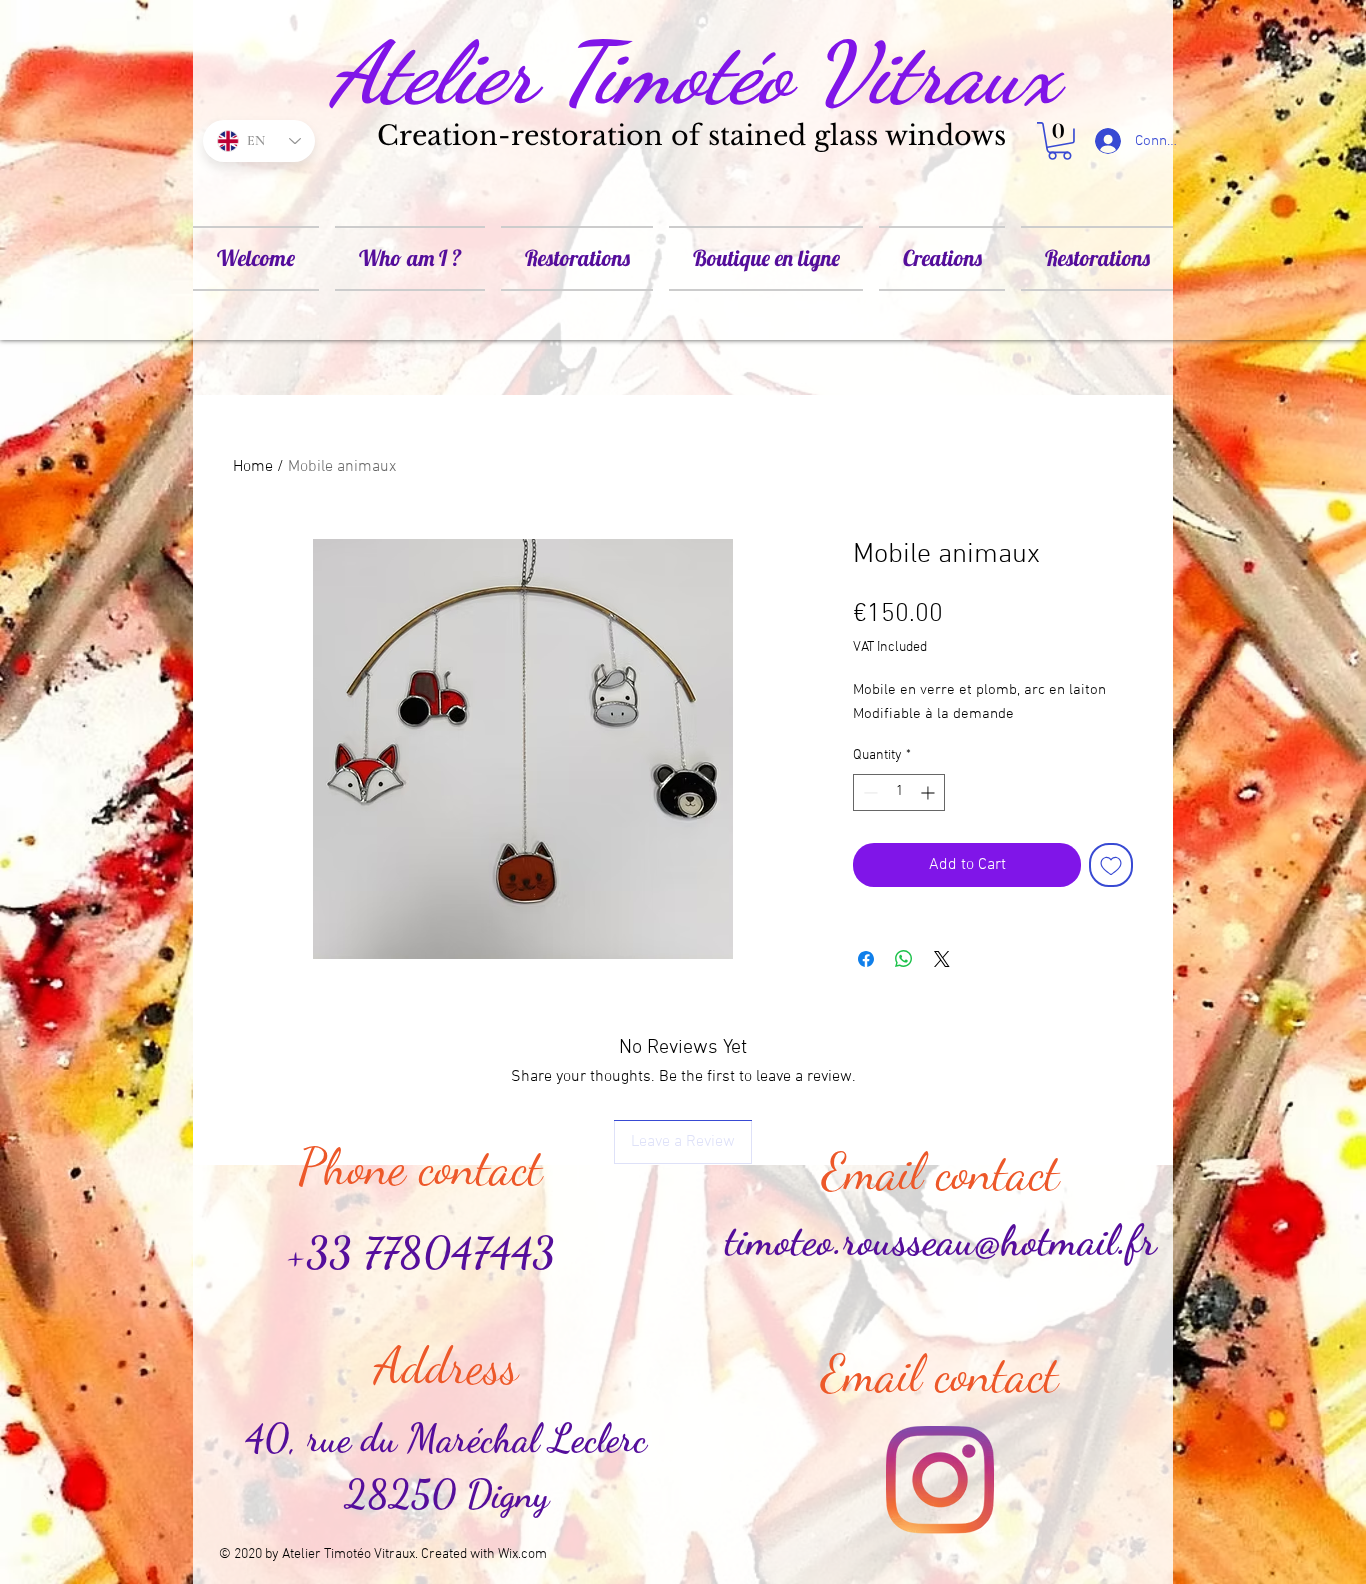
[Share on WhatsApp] (904, 959)
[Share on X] (942, 959)
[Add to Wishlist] (1111, 865)
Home (253, 467)
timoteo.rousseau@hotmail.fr (940, 1240)
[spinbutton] (899, 792)
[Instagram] (940, 1480)
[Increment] (929, 792)
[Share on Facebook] (866, 959)
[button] (1059, 141)
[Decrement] (868, 792)
